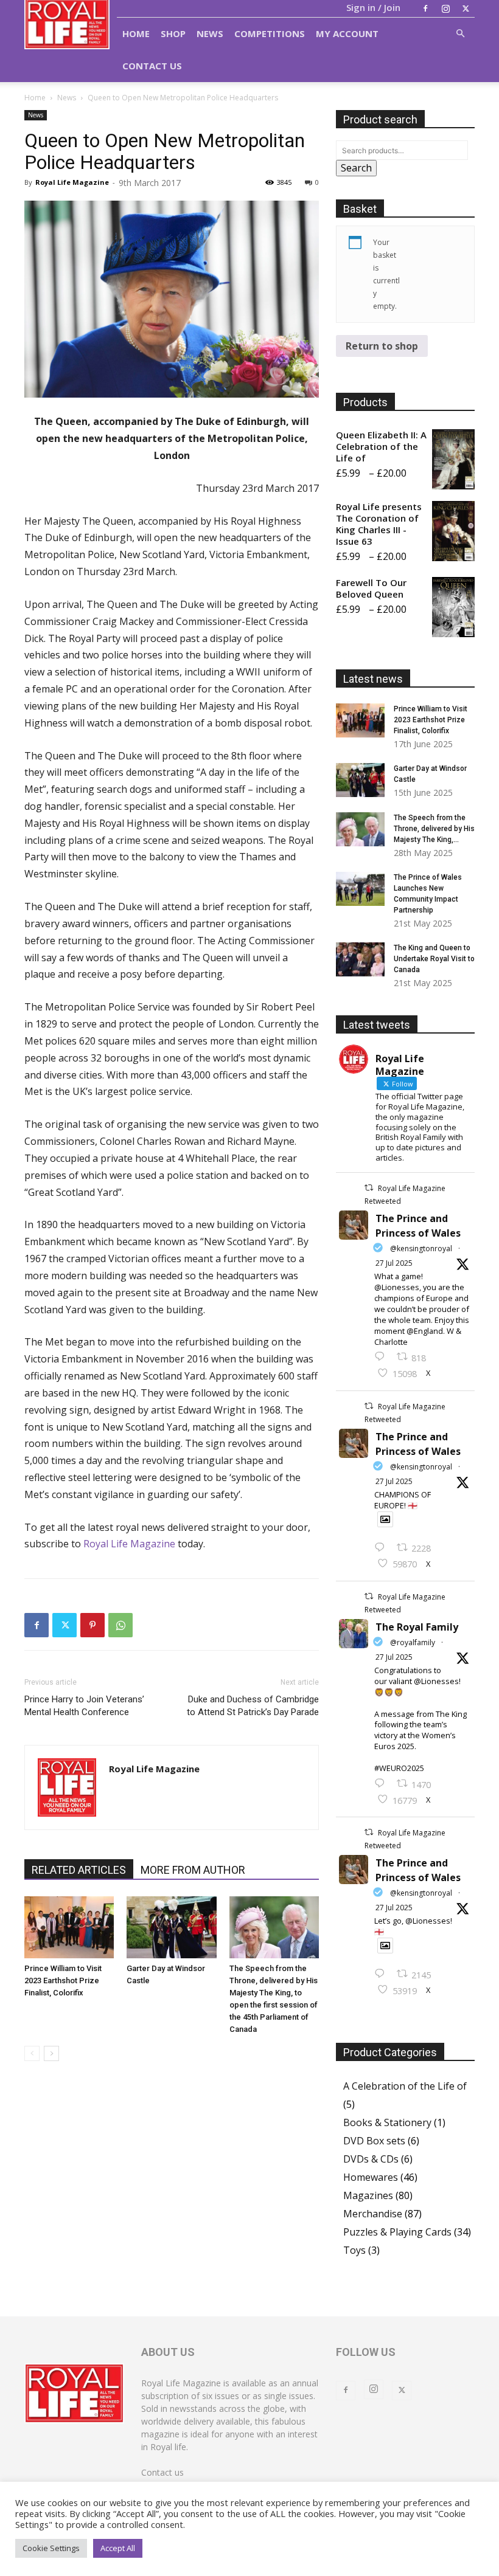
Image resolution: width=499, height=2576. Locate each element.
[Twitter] (466, 9)
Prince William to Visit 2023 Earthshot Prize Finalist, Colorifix (63, 1980)
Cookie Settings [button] (51, 2548)
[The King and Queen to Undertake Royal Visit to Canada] (360, 959)
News (210, 33)
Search (356, 168)
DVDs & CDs (371, 2159)
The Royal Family (417, 1627)
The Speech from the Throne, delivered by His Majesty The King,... (434, 829)
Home (136, 33)
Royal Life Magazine (72, 182)
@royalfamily (413, 1642)
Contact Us (152, 66)
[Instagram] (445, 9)
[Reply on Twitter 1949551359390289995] (382, 1784)
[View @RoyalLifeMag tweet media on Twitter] (385, 1519)
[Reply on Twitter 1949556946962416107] (382, 1357)
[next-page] (51, 2053)
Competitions (270, 33)
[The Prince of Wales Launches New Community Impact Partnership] (360, 889)
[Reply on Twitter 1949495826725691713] (382, 1974)
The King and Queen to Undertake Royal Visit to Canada (434, 959)
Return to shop (382, 346)
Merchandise (373, 2214)
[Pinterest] (92, 1625)
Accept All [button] (118, 2548)
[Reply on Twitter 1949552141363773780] (382, 1548)
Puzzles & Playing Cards (397, 2232)
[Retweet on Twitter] (369, 1188)
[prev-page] (32, 2053)
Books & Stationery (387, 2122)
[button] (460, 33)
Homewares (371, 2177)
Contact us (162, 2472)
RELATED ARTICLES (79, 1870)
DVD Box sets (374, 2141)
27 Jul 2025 (394, 1263)
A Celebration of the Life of (405, 2086)
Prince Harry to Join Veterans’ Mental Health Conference (84, 1706)
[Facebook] (425, 9)
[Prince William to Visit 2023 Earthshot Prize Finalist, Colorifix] (69, 1927)
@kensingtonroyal (421, 1248)
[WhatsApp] (120, 1625)
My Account (347, 33)
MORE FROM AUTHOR (193, 1870)
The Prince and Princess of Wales (418, 1226)
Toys (354, 2250)
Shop (173, 33)
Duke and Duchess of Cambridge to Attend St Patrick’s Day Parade (253, 1706)
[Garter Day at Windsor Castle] (171, 1927)
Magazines (368, 2195)
